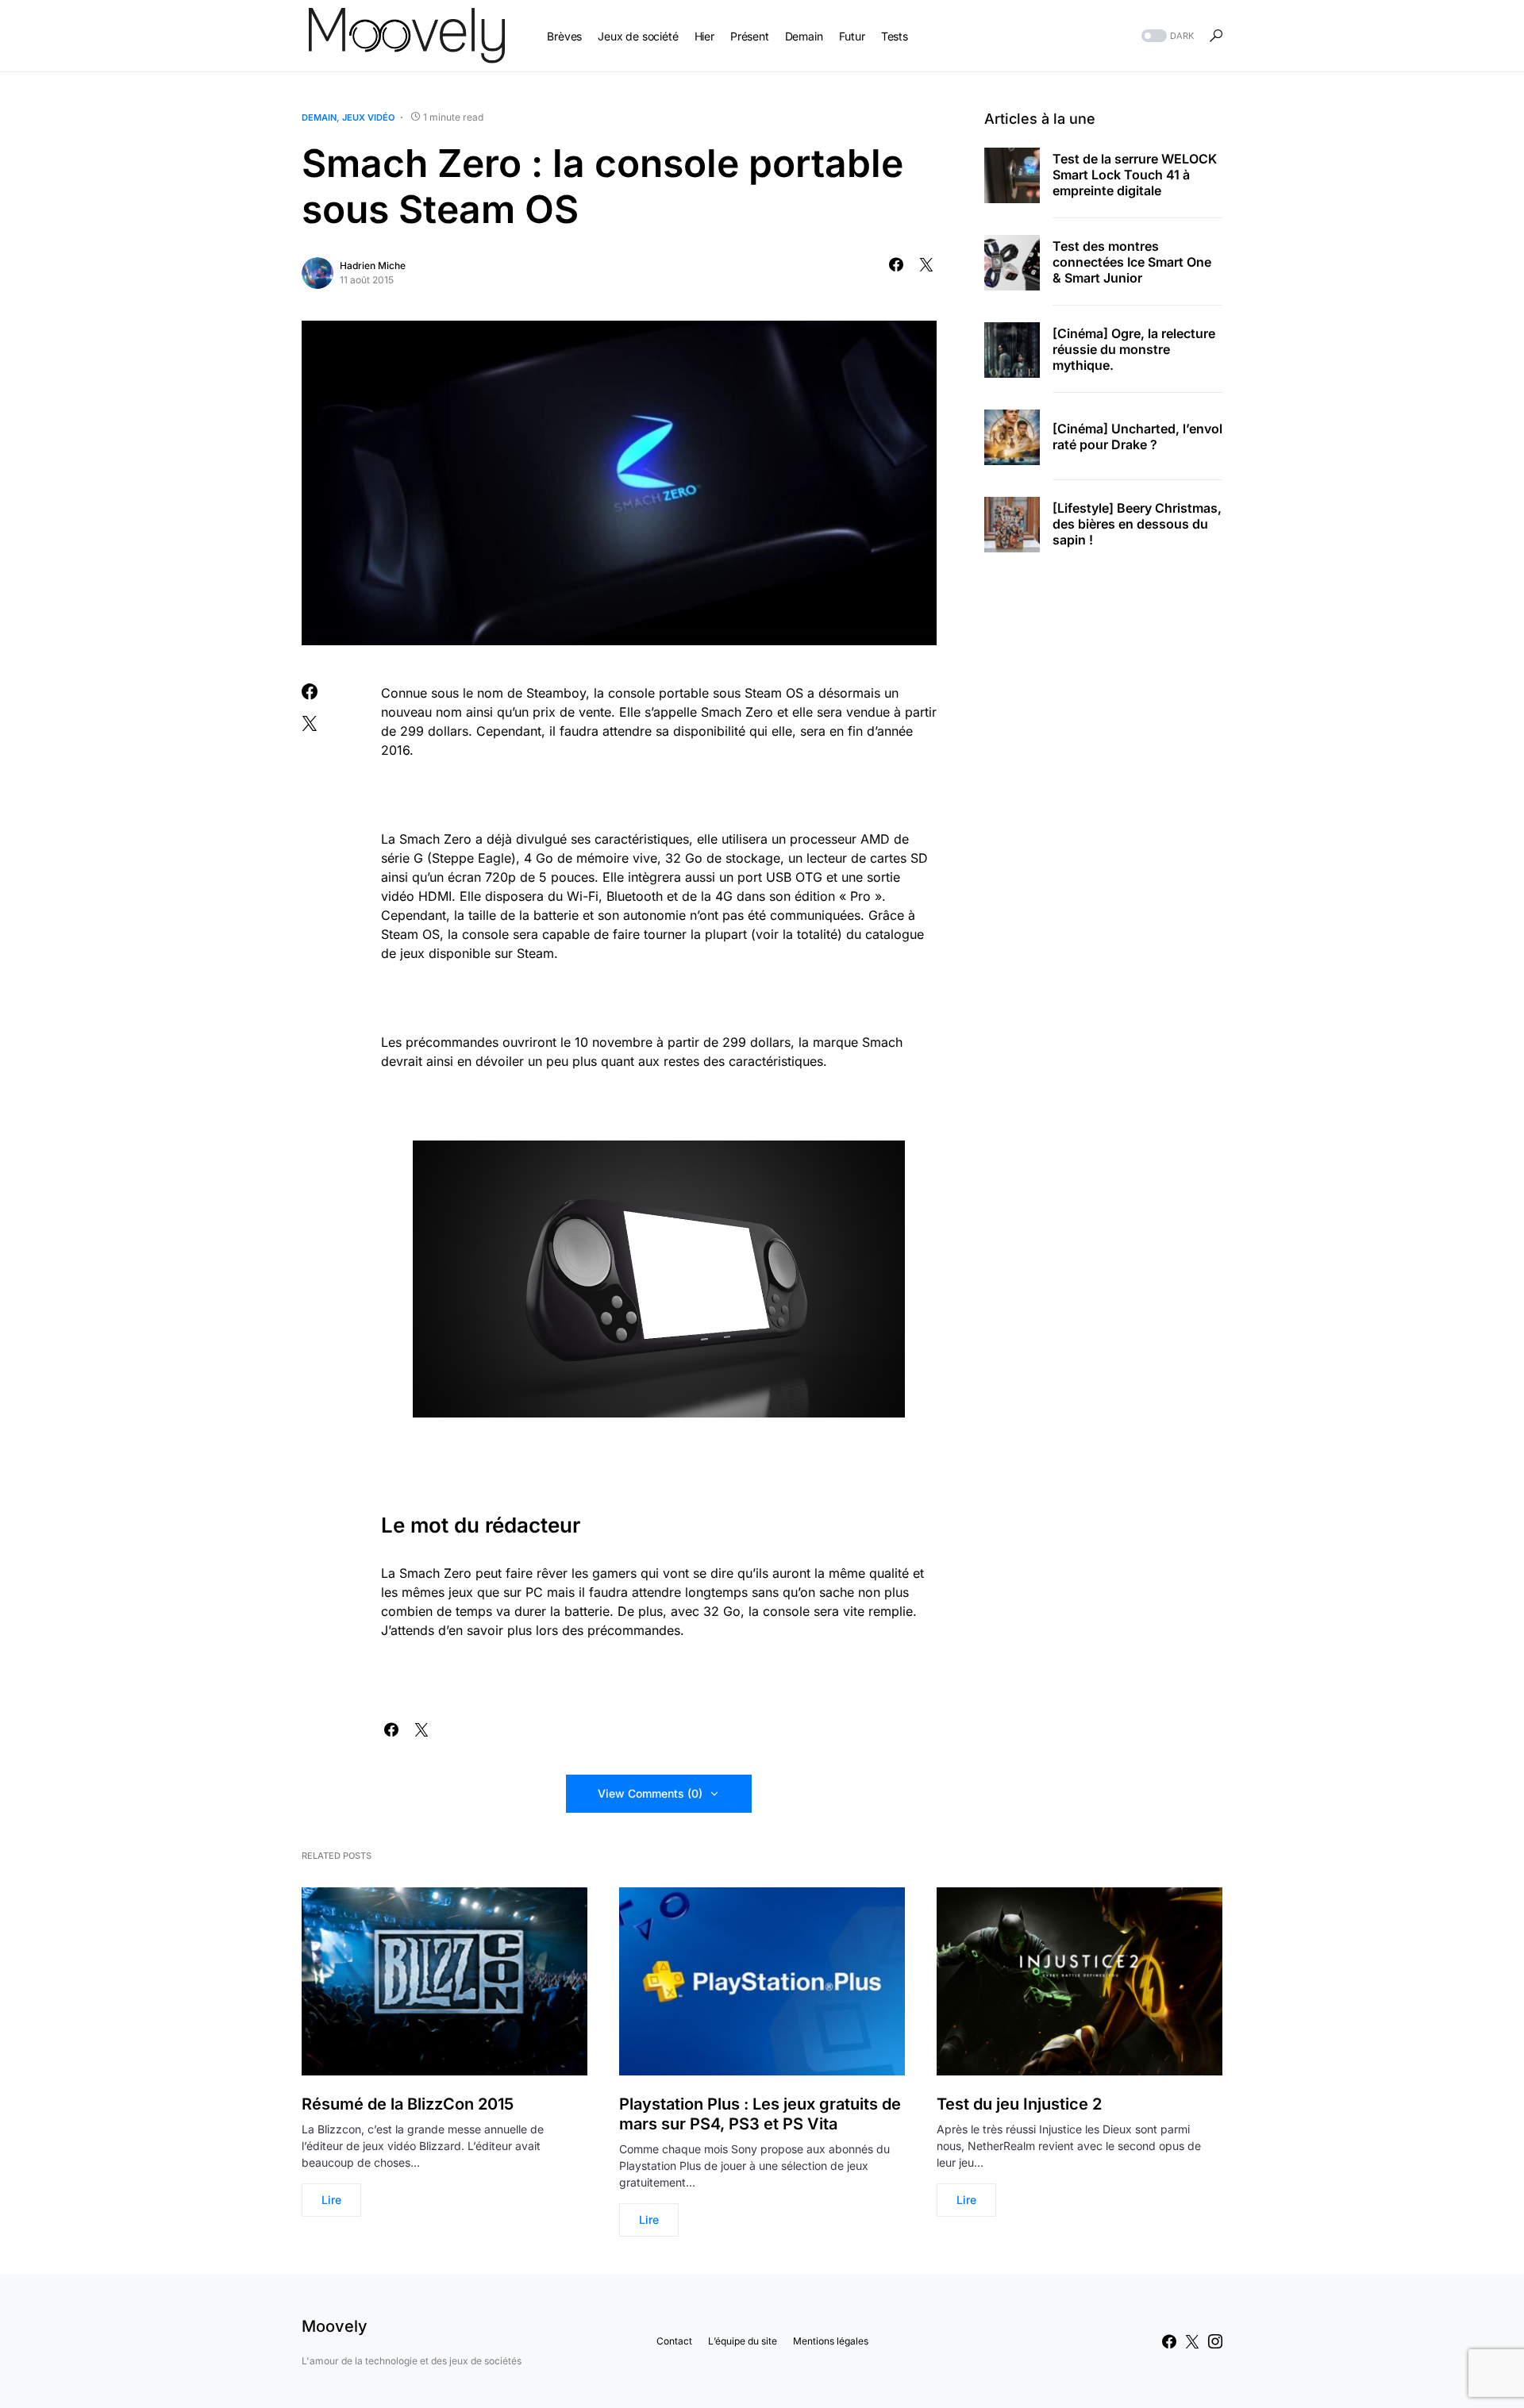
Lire (331, 2200)
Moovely (335, 2326)
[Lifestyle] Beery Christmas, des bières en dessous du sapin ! (1137, 525)
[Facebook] (1169, 2341)
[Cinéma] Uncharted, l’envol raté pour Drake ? (1137, 437)
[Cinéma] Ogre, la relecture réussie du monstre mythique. (1134, 350)
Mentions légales (831, 2341)
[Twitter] (1192, 2341)
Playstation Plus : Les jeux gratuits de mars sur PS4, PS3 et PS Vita (760, 2114)
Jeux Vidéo (368, 117)
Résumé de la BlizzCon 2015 (408, 2104)
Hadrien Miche (373, 265)
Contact (674, 2341)
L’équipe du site (743, 2341)
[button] (1166, 36)
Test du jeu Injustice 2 (1019, 2104)
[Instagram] (1215, 2341)
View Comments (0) (650, 1793)
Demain (319, 117)
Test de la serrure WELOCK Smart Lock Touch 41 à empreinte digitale (1135, 175)
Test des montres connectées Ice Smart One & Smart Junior (1132, 263)
